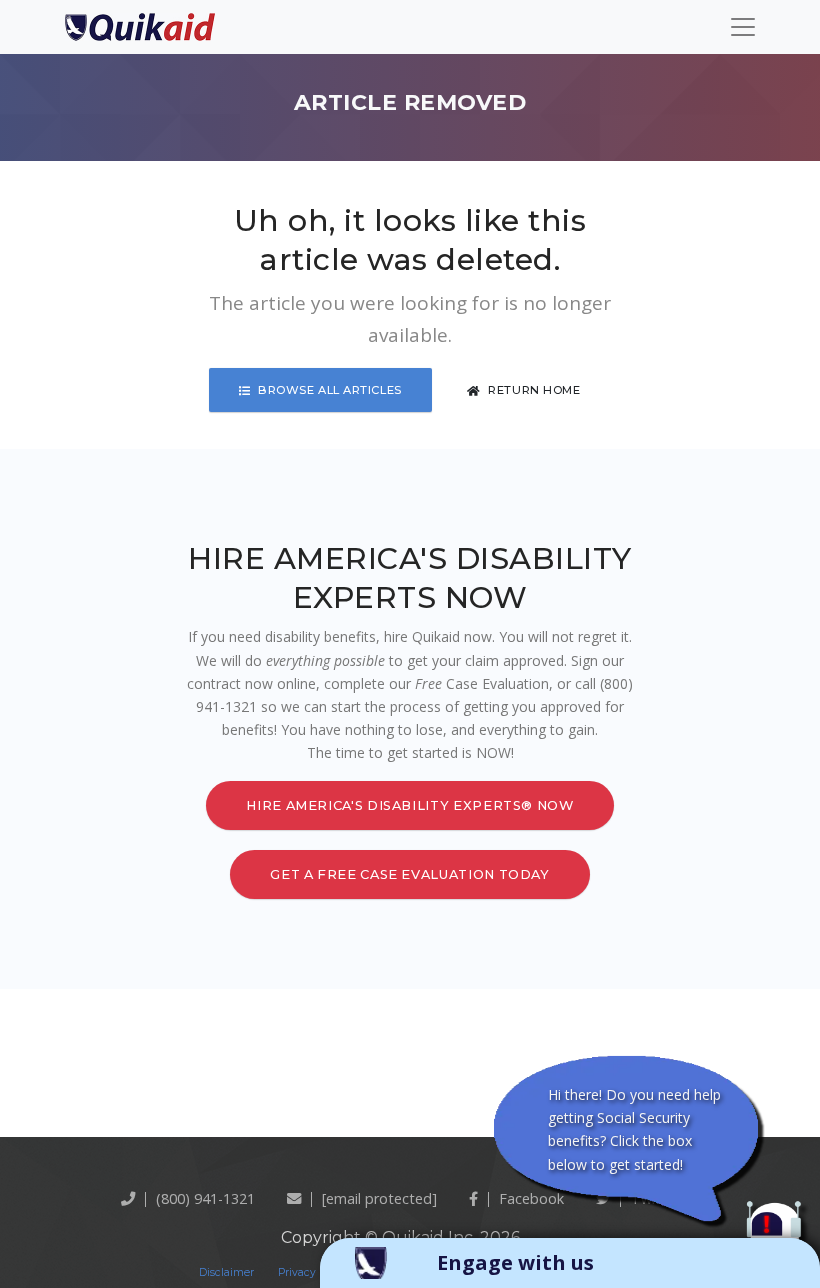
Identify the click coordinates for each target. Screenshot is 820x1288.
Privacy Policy (314, 1272)
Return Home (534, 390)
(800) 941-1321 (205, 1198)
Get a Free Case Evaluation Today (409, 874)
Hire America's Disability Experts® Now (409, 805)
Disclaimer (226, 1272)
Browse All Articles (330, 390)
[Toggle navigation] (743, 27)
